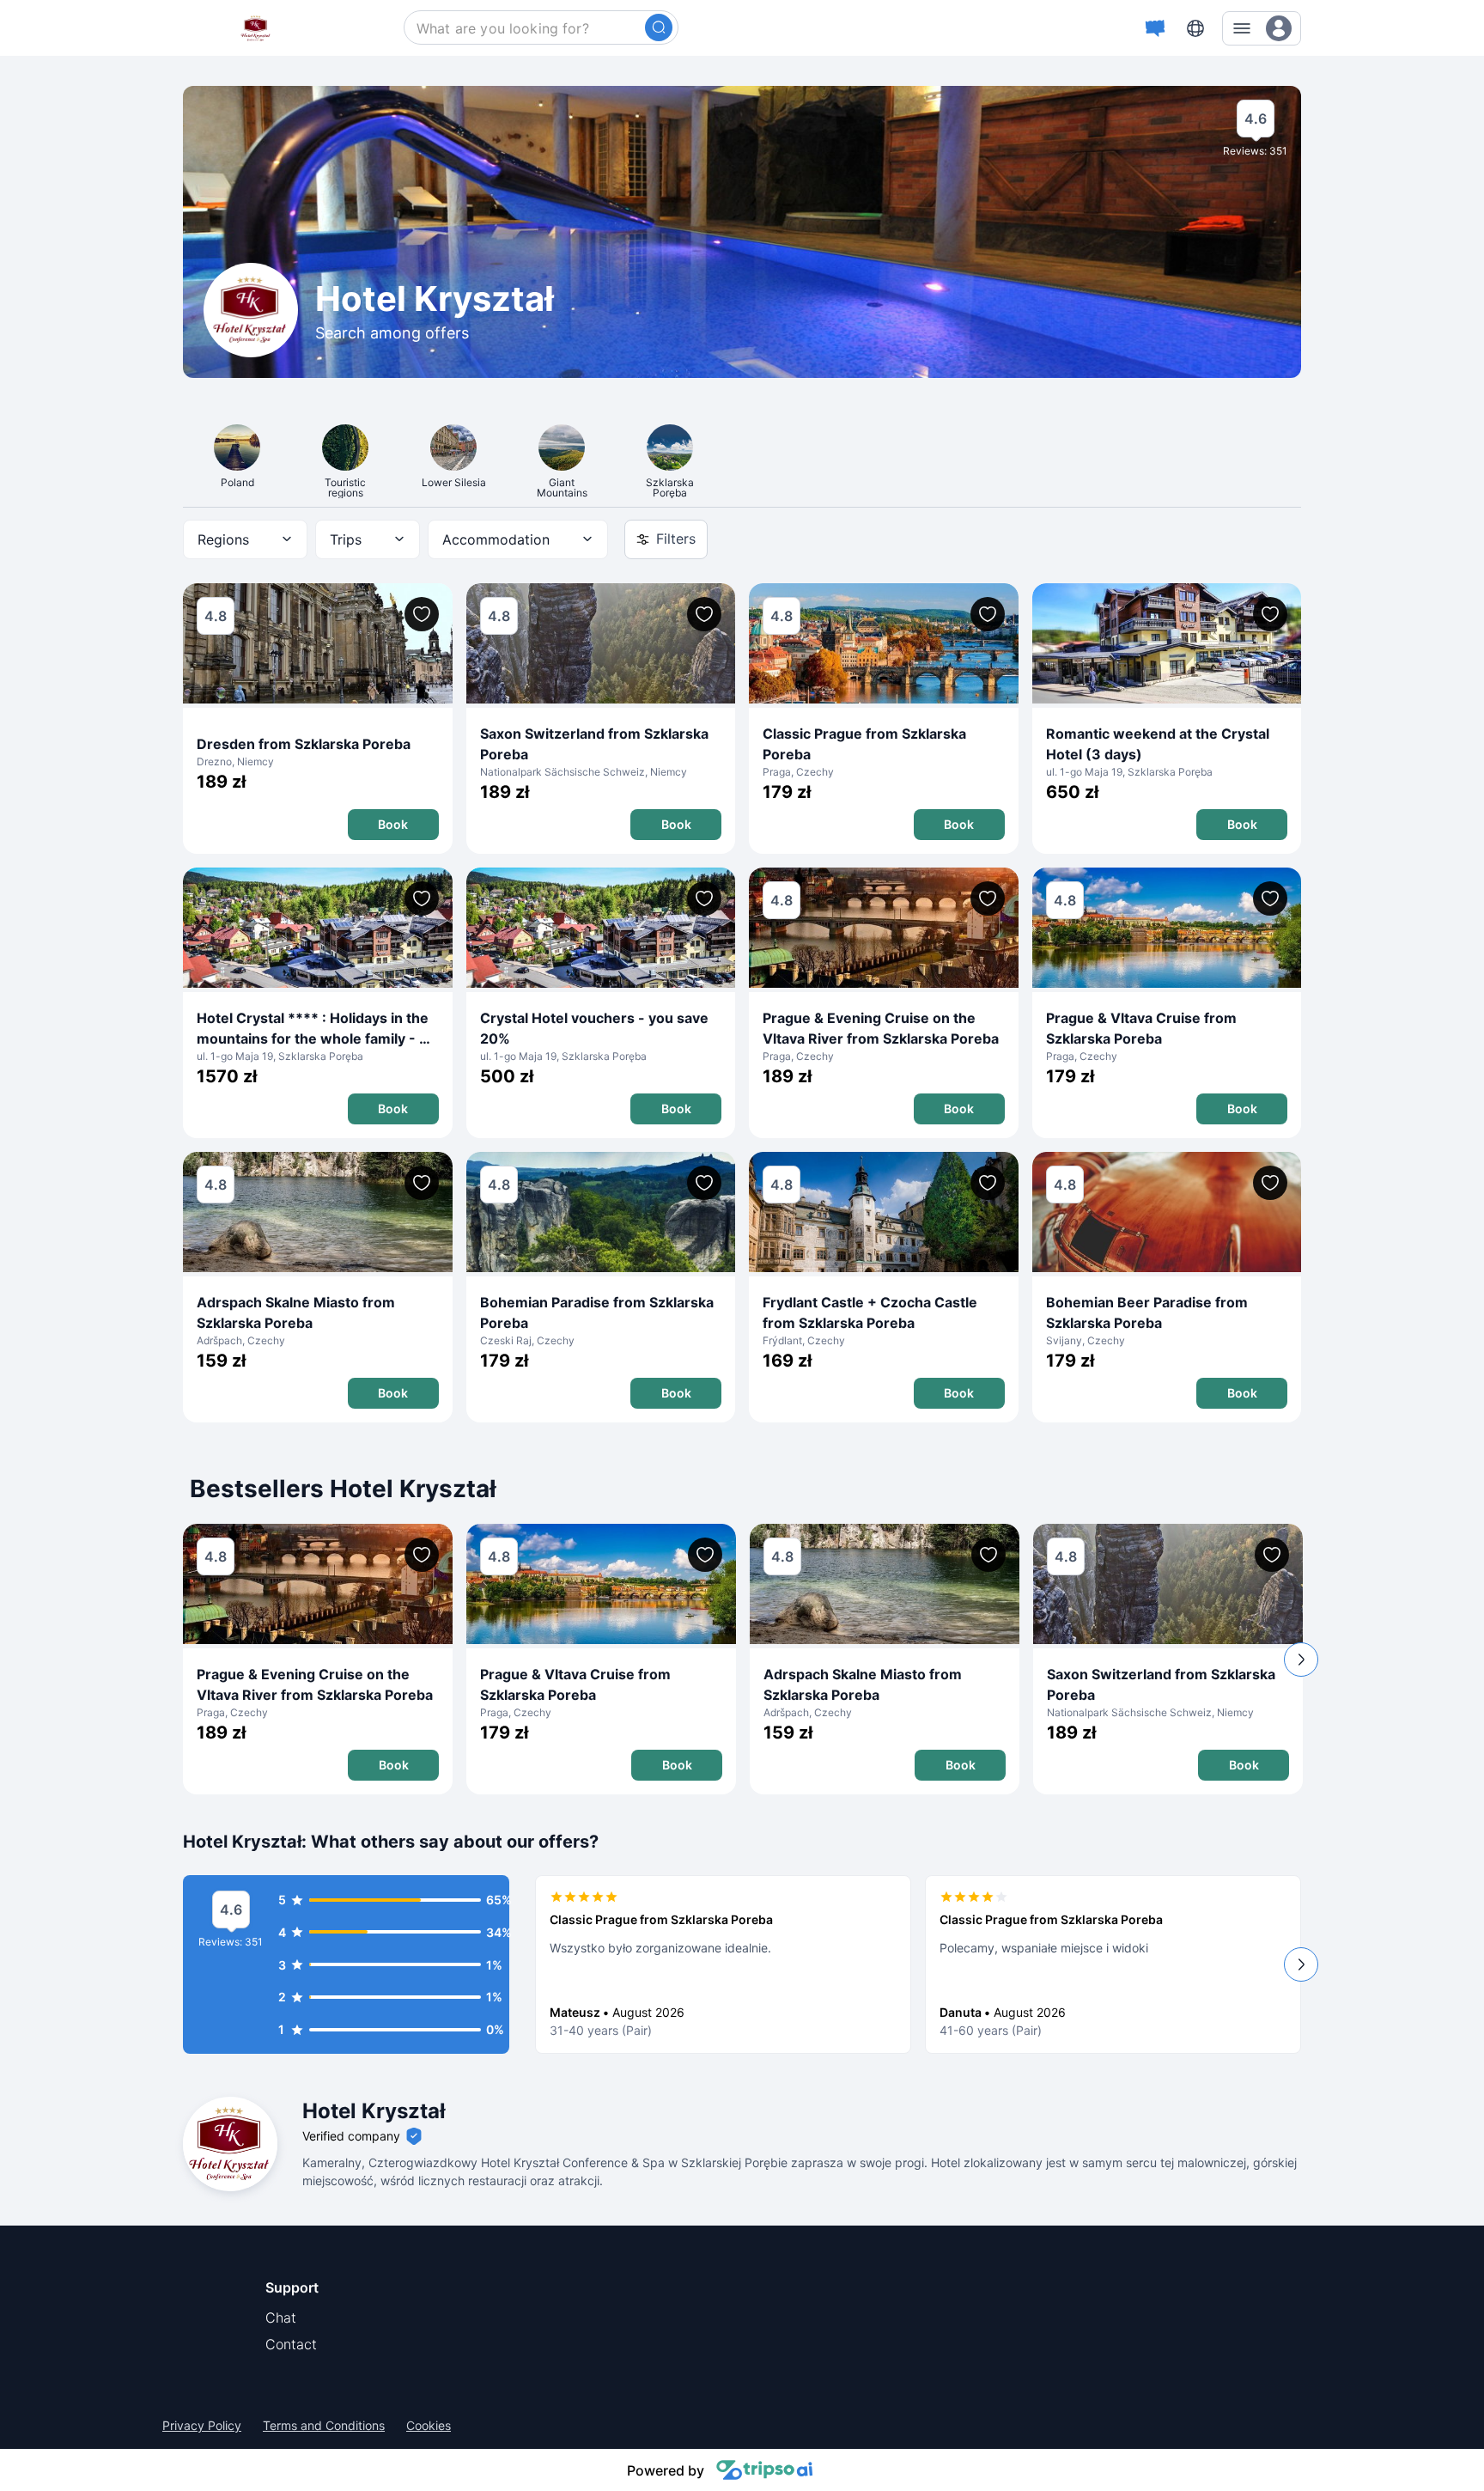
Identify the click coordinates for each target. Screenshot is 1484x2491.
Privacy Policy (202, 2426)
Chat (281, 2317)
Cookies (429, 2426)
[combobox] (245, 539)
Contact (291, 2344)
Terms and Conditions (324, 2426)
